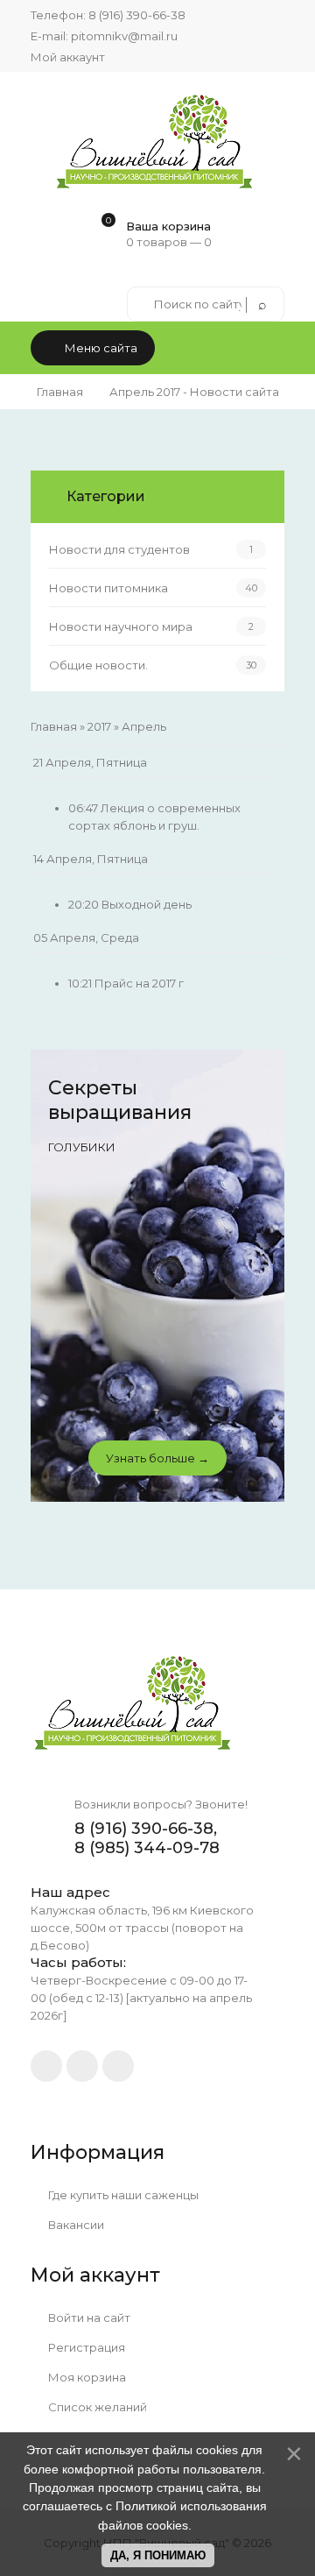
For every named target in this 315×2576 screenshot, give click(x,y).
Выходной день (147, 904)
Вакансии (75, 2225)
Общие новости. (98, 665)
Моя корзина (86, 2377)
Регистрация (85, 2347)
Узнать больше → (157, 1458)
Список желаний (96, 2407)
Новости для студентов (119, 549)
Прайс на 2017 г (139, 983)
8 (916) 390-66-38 (137, 15)
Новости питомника (108, 588)
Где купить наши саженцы (122, 2195)
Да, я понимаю (158, 2555)
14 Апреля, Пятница (91, 859)
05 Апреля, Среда (86, 938)
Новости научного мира (121, 626)
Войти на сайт (88, 2318)
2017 (99, 726)
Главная (60, 392)
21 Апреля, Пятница (90, 762)
